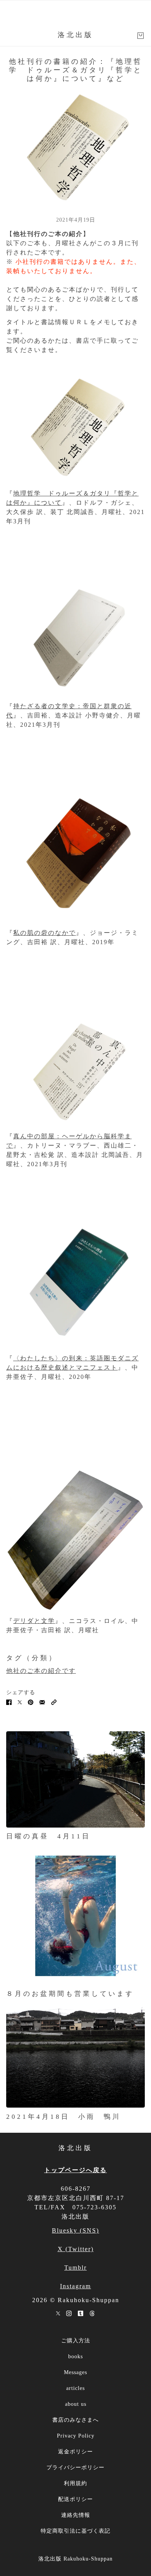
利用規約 (75, 2483)
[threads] (92, 2313)
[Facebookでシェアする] (9, 1702)
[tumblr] (81, 2313)
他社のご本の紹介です (41, 1671)
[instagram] (69, 2313)
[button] (54, 1702)
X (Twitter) (76, 2249)
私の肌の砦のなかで (45, 933)
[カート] (141, 36)
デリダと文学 (34, 1621)
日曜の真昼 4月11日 (48, 1836)
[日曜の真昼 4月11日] (75, 1779)
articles (75, 2388)
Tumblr (75, 2268)
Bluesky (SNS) (75, 2230)
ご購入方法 (76, 2341)
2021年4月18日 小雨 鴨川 (63, 2117)
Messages (75, 2372)
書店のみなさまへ (75, 2420)
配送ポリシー (75, 2499)
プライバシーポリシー (75, 2468)
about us (76, 2404)
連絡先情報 (76, 2515)
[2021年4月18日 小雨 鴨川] (75, 2056)
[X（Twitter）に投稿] (20, 1702)
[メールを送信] (42, 1702)
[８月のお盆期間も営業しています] (75, 1916)
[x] (58, 2313)
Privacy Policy (76, 2436)
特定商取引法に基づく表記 (75, 2531)
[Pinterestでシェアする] (31, 1702)
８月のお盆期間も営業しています (70, 1994)
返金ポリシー (75, 2452)
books (75, 2356)
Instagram (75, 2286)
